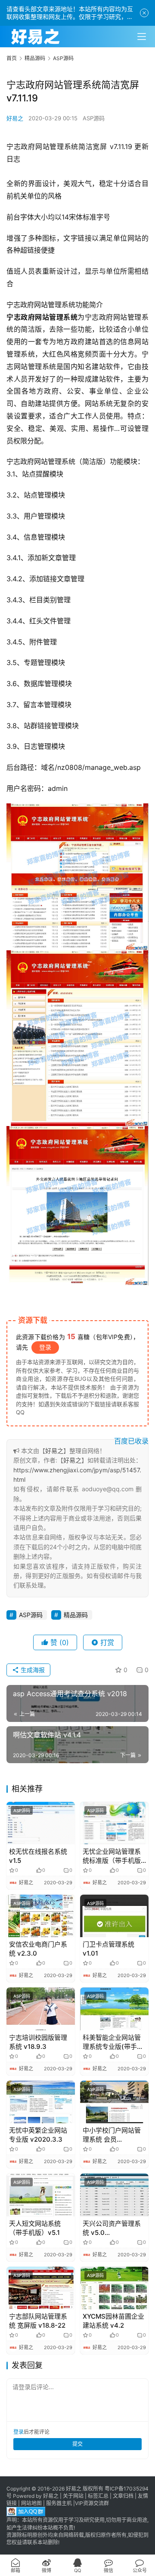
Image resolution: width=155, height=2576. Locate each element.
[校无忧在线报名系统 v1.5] (41, 1823)
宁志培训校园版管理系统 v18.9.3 (38, 2042)
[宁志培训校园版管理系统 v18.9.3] (41, 2009)
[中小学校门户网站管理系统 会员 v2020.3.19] (114, 2102)
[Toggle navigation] (142, 37)
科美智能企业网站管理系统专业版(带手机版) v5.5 (113, 2042)
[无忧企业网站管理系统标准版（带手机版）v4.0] (114, 1823)
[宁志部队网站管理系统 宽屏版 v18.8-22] (41, 2288)
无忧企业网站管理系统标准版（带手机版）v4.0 (113, 1856)
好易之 (15, 118)
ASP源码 (94, 118)
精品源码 (76, 1615)
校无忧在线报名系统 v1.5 (38, 1856)
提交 (77, 2444)
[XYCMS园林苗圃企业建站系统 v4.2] (114, 2288)
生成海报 (32, 1670)
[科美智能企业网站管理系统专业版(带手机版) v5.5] (114, 2009)
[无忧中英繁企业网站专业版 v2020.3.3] (41, 2102)
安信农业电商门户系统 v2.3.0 (38, 1949)
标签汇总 (98, 2496)
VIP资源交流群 (92, 2503)
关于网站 (73, 2496)
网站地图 (31, 2503)
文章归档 (123, 2496)
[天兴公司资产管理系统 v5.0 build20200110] (114, 2195)
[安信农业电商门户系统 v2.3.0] (41, 1916)
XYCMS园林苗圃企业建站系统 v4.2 (113, 2321)
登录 (45, 1347)
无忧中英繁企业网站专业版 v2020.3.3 (38, 2135)
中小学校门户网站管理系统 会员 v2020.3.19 (112, 2135)
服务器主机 (59, 2503)
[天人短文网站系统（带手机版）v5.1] (41, 2195)
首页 (12, 58)
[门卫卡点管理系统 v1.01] (114, 1916)
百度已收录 (131, 1441)
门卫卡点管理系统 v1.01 (108, 1949)
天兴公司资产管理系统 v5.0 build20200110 (112, 2228)
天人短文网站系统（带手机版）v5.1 (35, 2228)
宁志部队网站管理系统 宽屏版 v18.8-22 (38, 2321)
